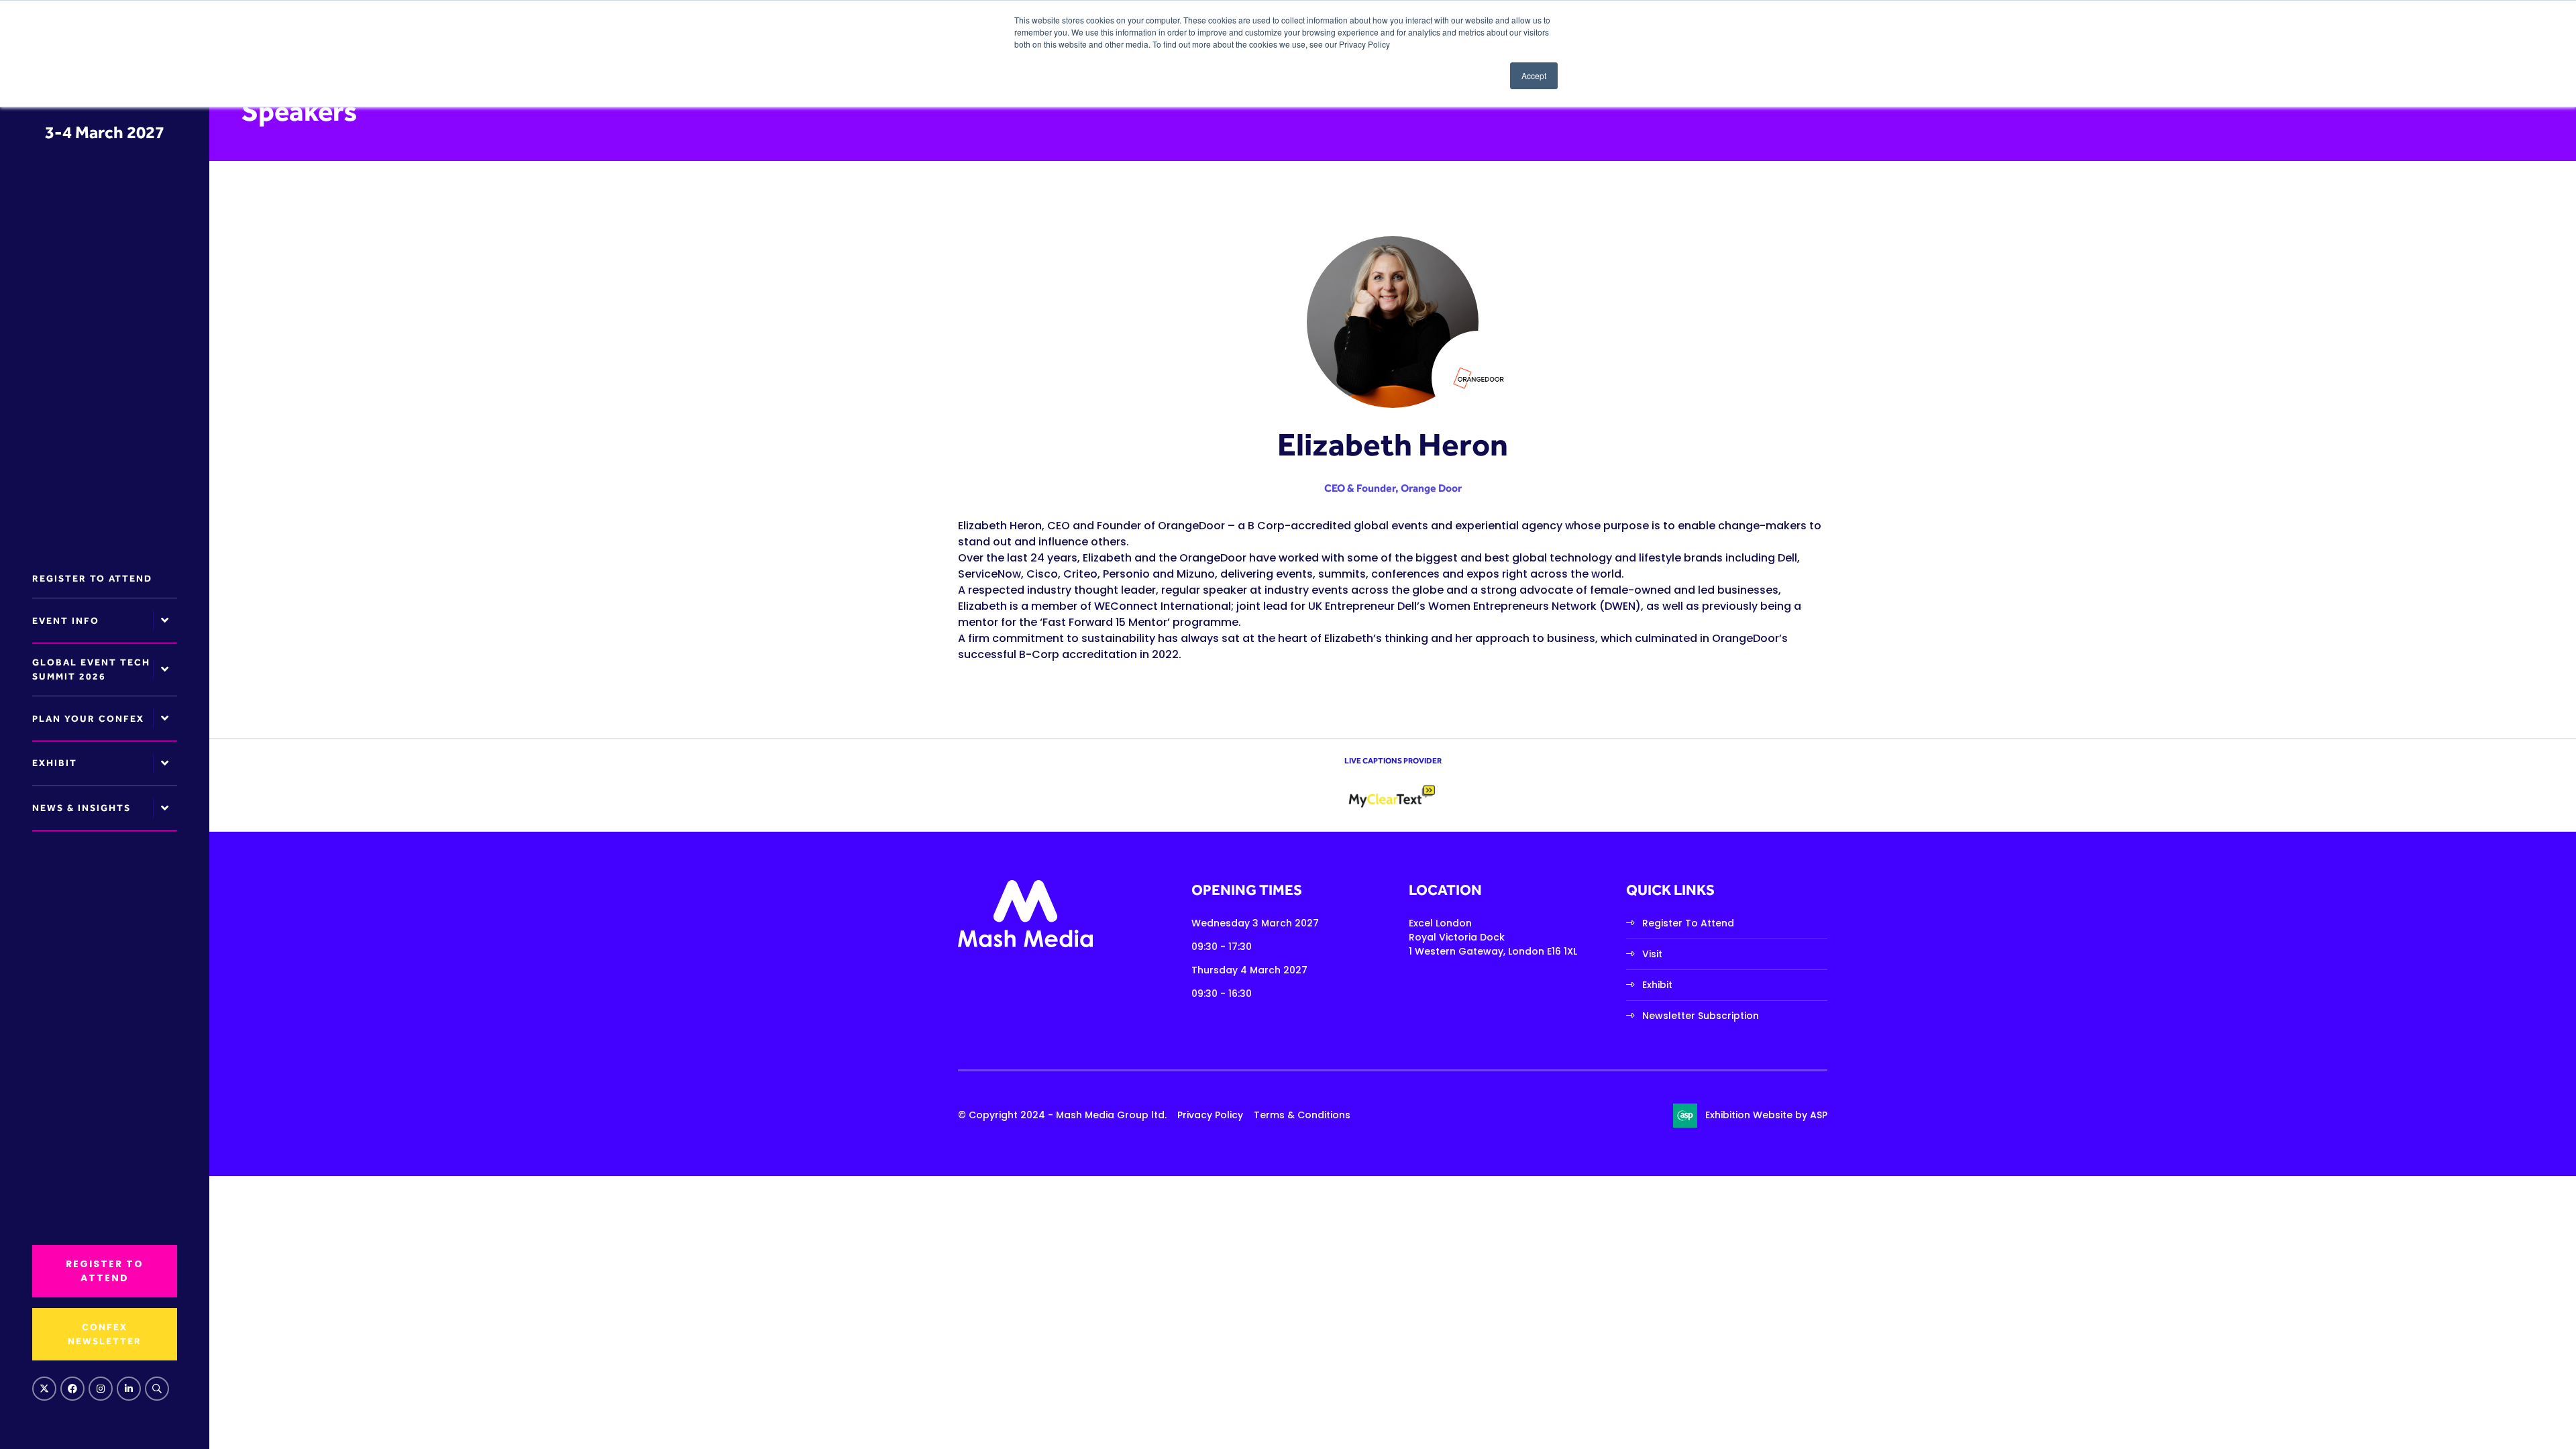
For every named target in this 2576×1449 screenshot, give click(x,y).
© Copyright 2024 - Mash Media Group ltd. (1062, 1115)
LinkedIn (129, 1389)
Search (157, 1389)
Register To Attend (1688, 923)
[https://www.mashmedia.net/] (1025, 944)
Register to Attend (92, 578)
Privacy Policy (1210, 1115)
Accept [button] (1534, 75)
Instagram (101, 1389)
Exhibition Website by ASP (1766, 1115)
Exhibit (55, 763)
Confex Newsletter (105, 1334)
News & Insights (82, 808)
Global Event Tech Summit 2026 (91, 669)
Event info (66, 621)
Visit (1652, 954)
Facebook (72, 1389)
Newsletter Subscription (1701, 1016)
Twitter (44, 1389)
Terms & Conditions (1302, 1115)
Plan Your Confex (88, 718)
